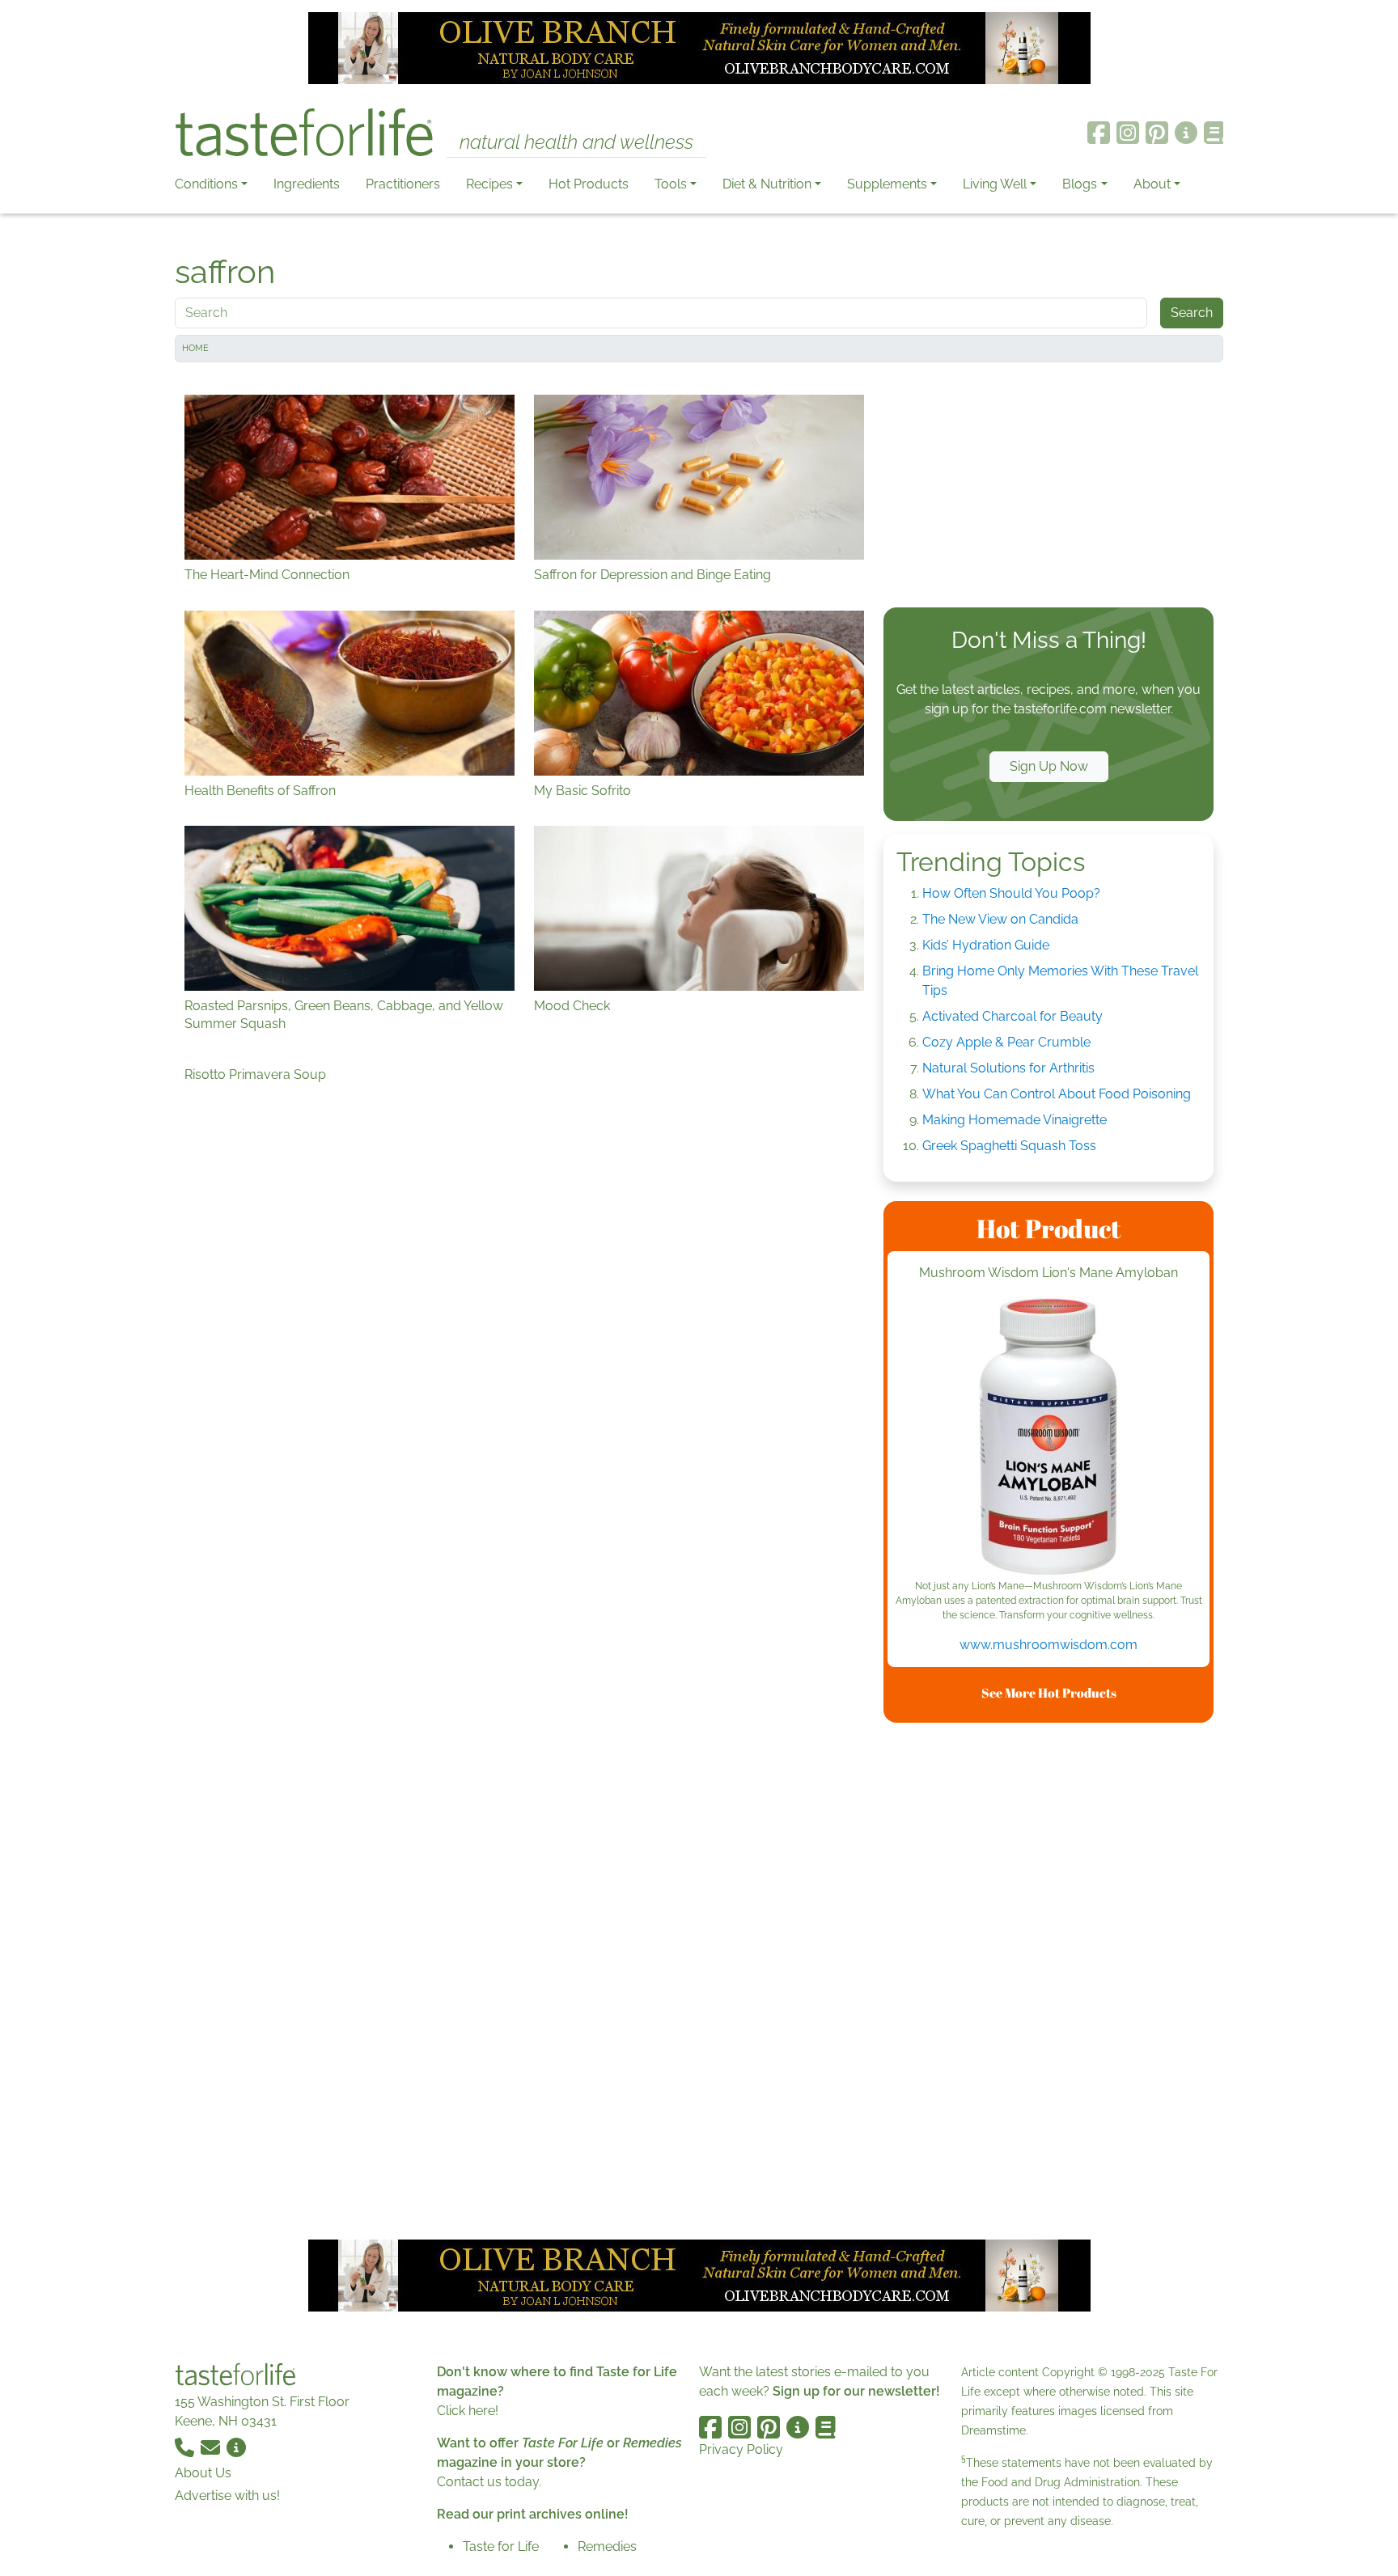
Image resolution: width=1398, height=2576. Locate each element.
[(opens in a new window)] (1048, 1437)
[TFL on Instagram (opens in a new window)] (1128, 133)
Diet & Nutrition (767, 184)
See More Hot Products (1049, 1693)
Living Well (995, 184)
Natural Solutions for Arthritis (1008, 1068)
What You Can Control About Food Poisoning (1057, 1094)
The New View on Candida (1000, 919)
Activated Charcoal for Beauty (1012, 1016)
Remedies (607, 2546)
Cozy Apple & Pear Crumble (1006, 1042)
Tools (671, 184)
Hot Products (589, 184)
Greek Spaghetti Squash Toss (1009, 1146)
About (1152, 184)
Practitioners (403, 184)
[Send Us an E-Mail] (212, 2447)
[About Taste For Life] (1186, 133)
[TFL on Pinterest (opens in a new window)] (1157, 133)
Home (195, 348)
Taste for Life (501, 2546)
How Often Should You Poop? (1011, 893)
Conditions (206, 184)
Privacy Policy (741, 2449)
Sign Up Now (1049, 766)
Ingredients (307, 184)
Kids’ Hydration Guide (986, 945)
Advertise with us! (227, 2496)
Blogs (1080, 184)
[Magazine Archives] (1214, 133)
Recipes (489, 184)
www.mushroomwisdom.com (1048, 1645)
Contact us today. (489, 2482)
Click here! (468, 2411)
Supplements (887, 184)
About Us (203, 2473)
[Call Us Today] (186, 2447)
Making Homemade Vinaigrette (1015, 1120)
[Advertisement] (1048, 489)
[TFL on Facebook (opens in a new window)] (1099, 133)
